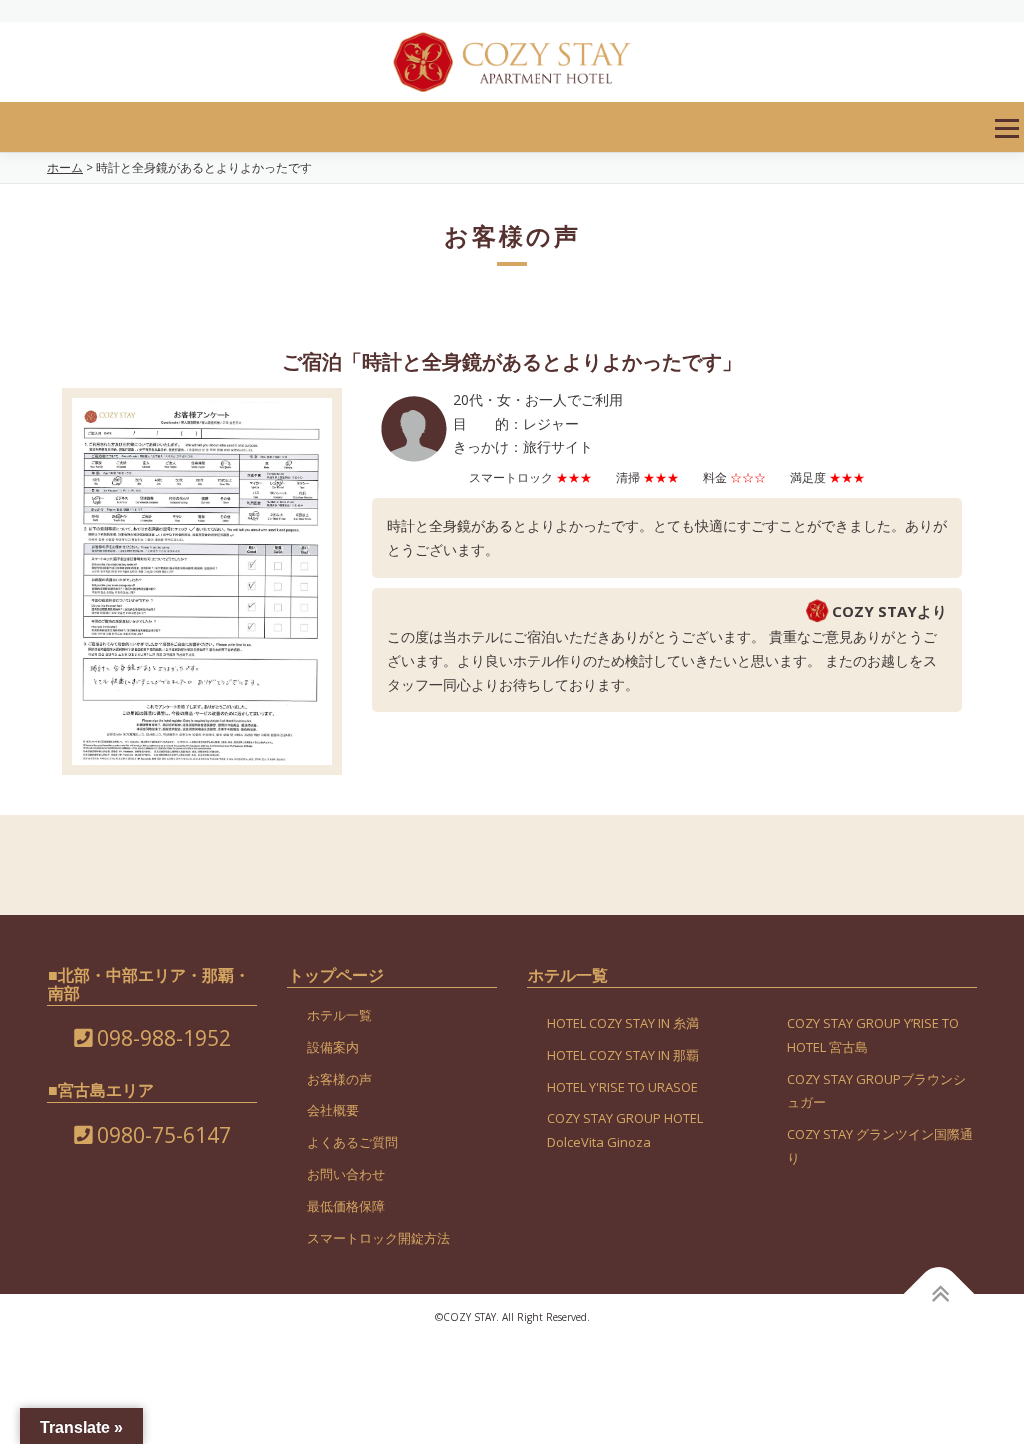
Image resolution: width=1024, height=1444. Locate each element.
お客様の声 (339, 1079)
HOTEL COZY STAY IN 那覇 (623, 1055)
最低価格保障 (346, 1206)
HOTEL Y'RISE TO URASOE (622, 1087)
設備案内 (333, 1047)
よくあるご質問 (352, 1142)
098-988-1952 (161, 1038)
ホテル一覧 (339, 1015)
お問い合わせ (346, 1174)
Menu (1006, 128)
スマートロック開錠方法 (378, 1238)
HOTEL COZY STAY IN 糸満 (623, 1023)
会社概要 (333, 1110)
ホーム (65, 167)
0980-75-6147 (161, 1135)
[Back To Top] (939, 1294)
